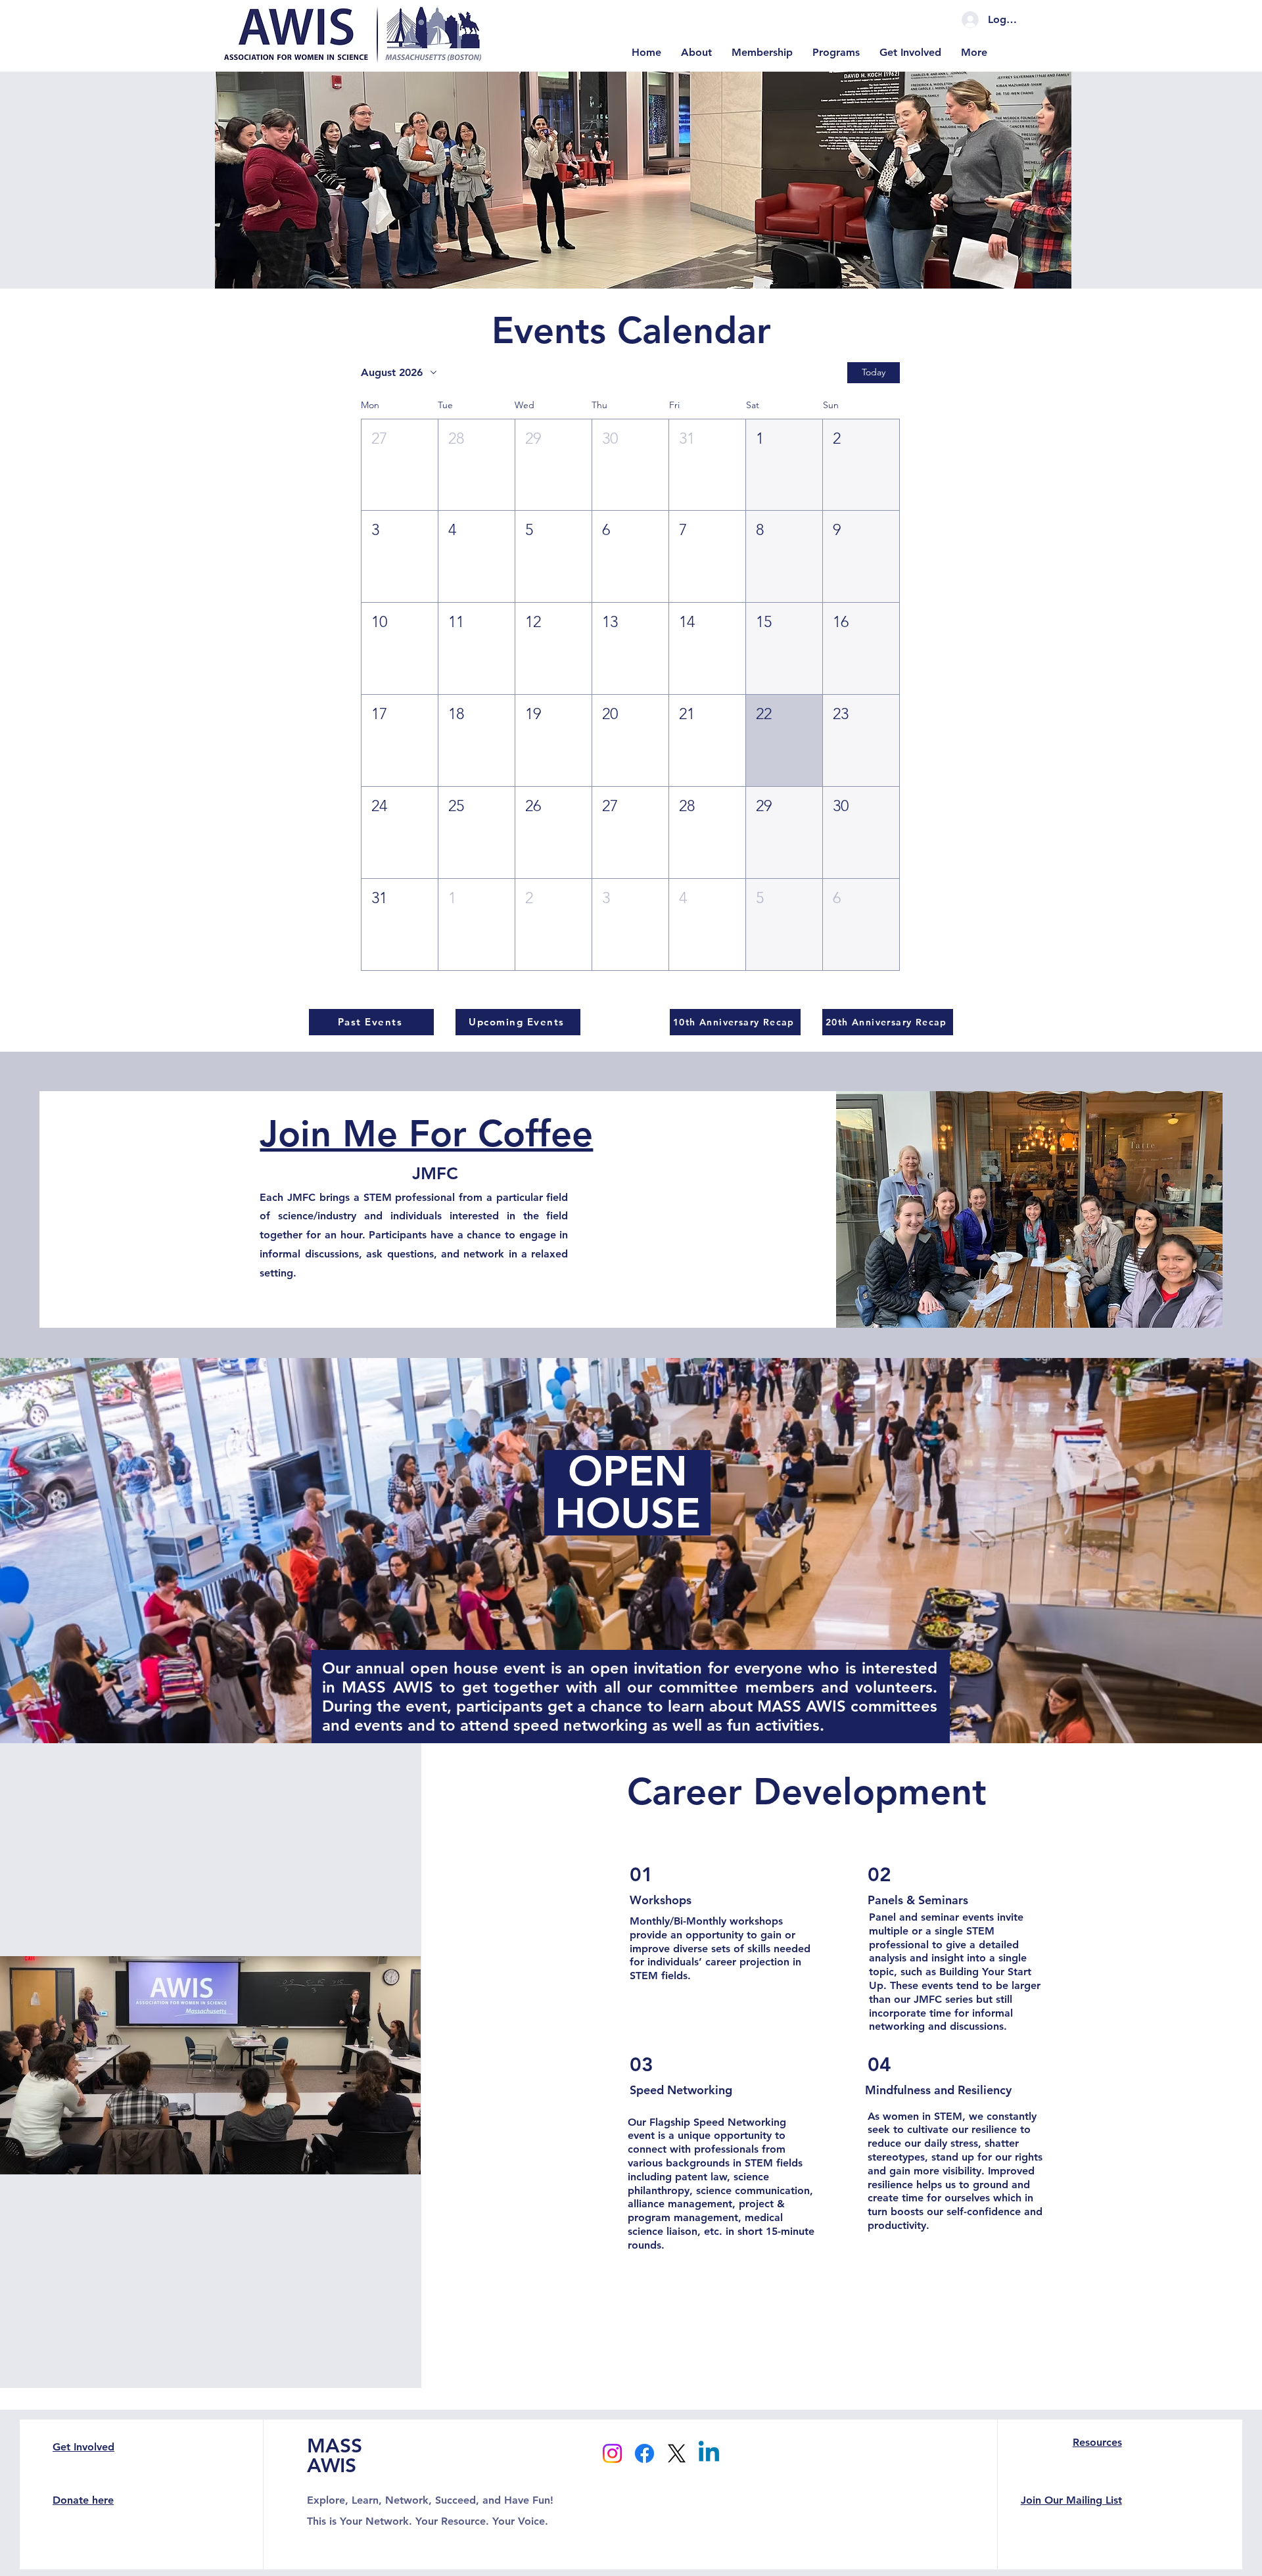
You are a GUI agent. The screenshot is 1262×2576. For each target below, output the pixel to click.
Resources (1097, 2442)
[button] (400, 465)
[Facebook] (644, 2453)
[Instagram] (612, 2453)
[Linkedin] (709, 2453)
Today (874, 372)
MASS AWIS (335, 2456)
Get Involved (83, 2447)
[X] (677, 2453)
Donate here (83, 2500)
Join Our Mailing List (1071, 2500)
